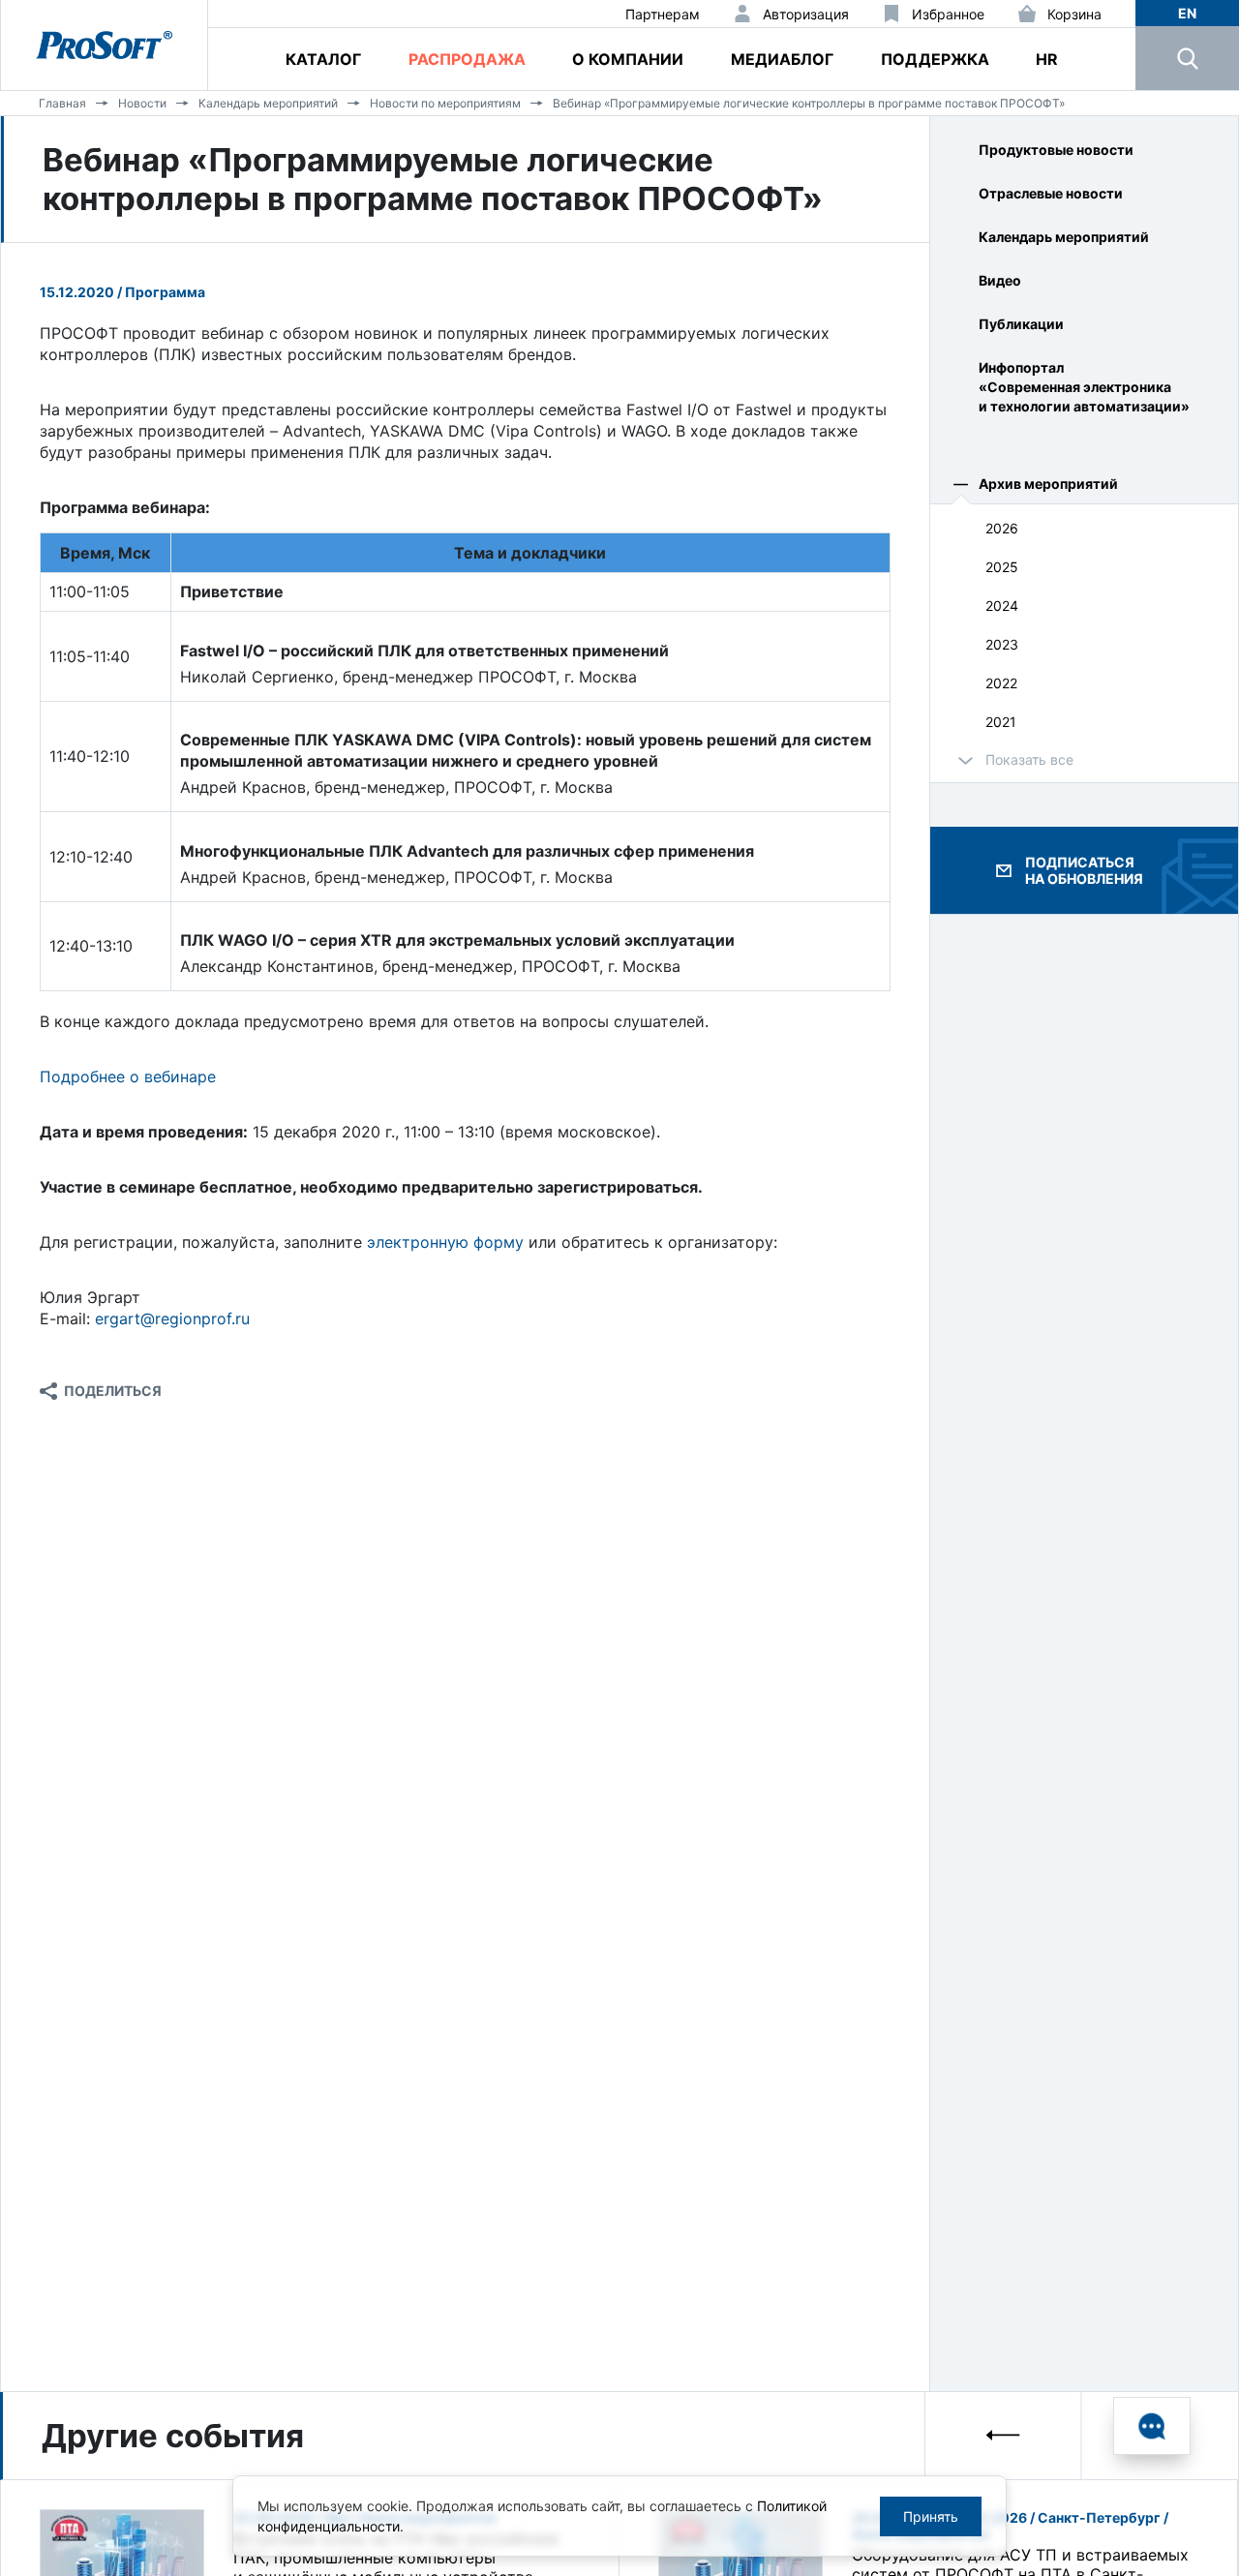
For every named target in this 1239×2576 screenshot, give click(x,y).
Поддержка (935, 59)
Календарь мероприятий (268, 103)
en (1187, 13)
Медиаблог (782, 59)
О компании (628, 59)
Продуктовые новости (1056, 150)
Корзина (1074, 14)
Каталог (323, 59)
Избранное (948, 14)
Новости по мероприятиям (445, 103)
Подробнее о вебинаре (128, 1076)
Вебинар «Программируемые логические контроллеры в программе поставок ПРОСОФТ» (809, 103)
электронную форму (445, 1242)
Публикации (1021, 324)
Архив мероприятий (1048, 484)
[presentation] (1004, 2435)
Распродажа (467, 59)
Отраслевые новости (1051, 193)
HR (1047, 59)
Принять (931, 2516)
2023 (1002, 644)
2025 (1002, 567)
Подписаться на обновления (1084, 870)
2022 (1001, 683)
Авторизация (806, 14)
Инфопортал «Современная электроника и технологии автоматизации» (1084, 387)
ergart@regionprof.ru (172, 1318)
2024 (1002, 606)
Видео (1000, 280)
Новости (142, 103)
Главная (62, 103)
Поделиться (113, 1391)
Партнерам (663, 14)
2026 (1002, 528)
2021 (1001, 722)
